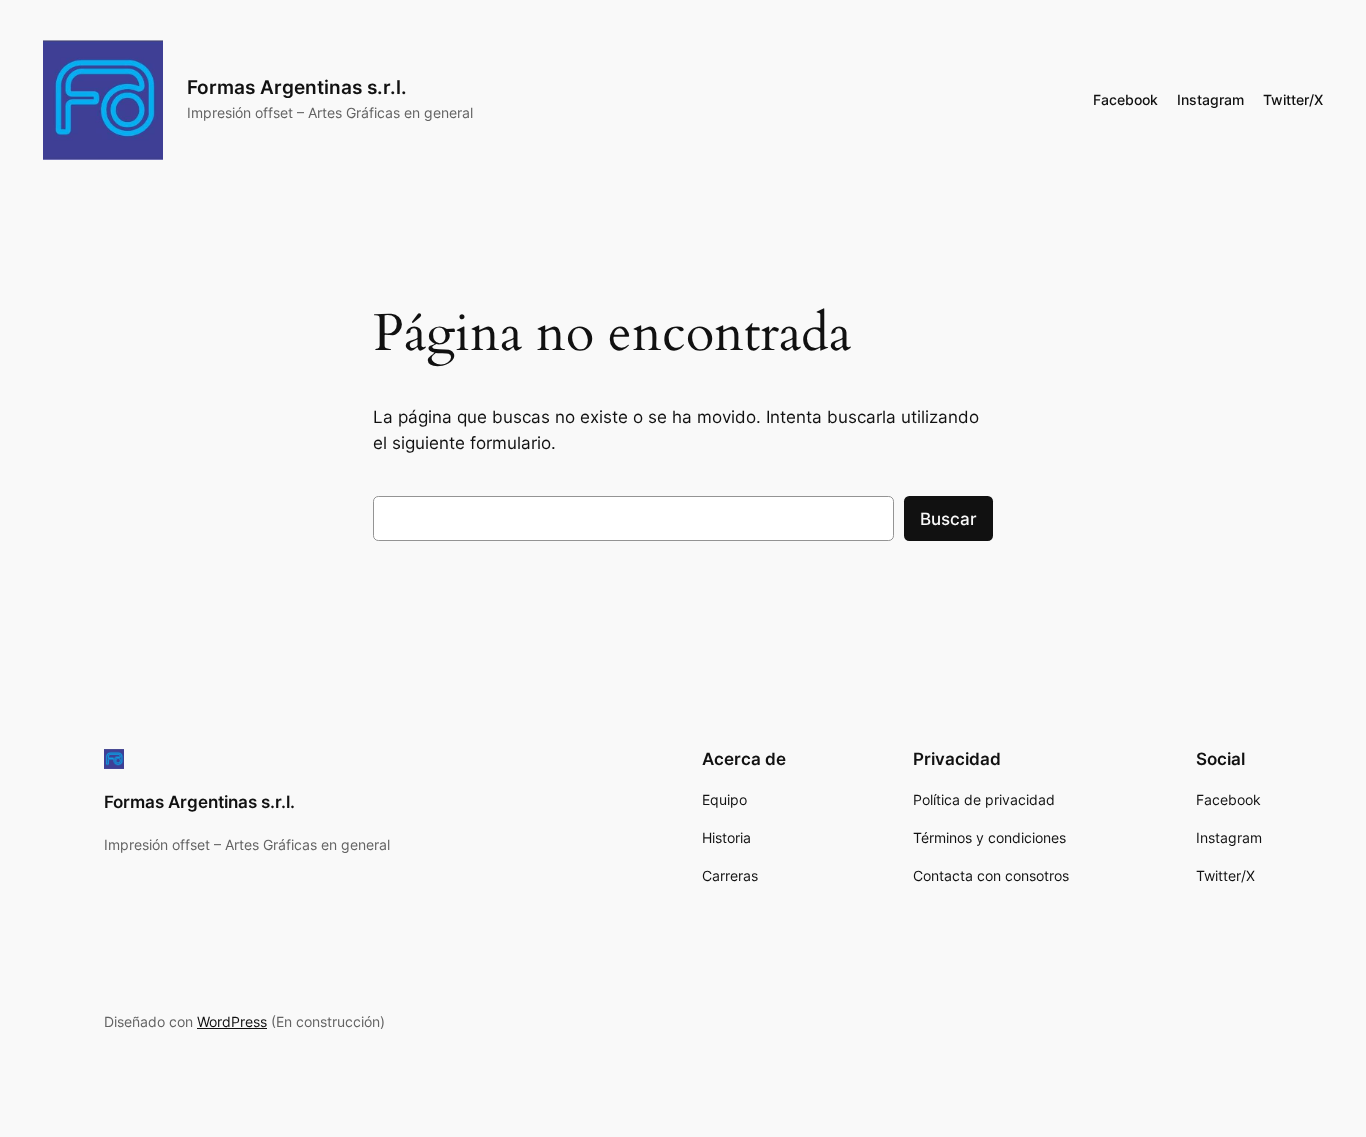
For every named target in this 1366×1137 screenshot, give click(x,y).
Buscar (948, 519)
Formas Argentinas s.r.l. (297, 87)
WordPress (232, 1021)
